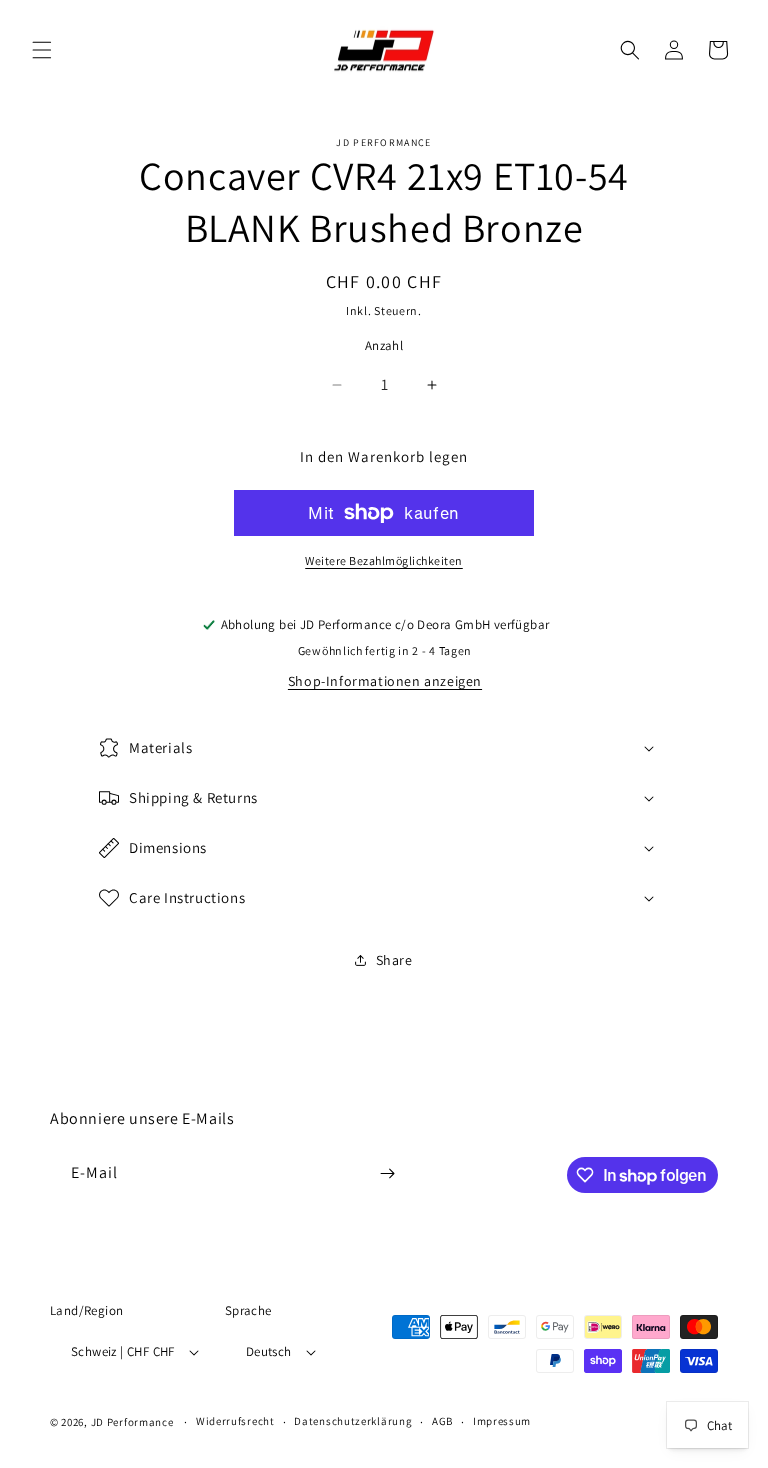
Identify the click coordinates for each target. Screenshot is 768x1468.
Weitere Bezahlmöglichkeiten (384, 560)
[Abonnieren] (387, 1173)
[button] (42, 50)
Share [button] (394, 960)
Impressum (502, 1421)
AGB (442, 1421)
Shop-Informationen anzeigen (385, 681)
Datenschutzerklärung (353, 1421)
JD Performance (132, 1422)
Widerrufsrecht (235, 1421)
